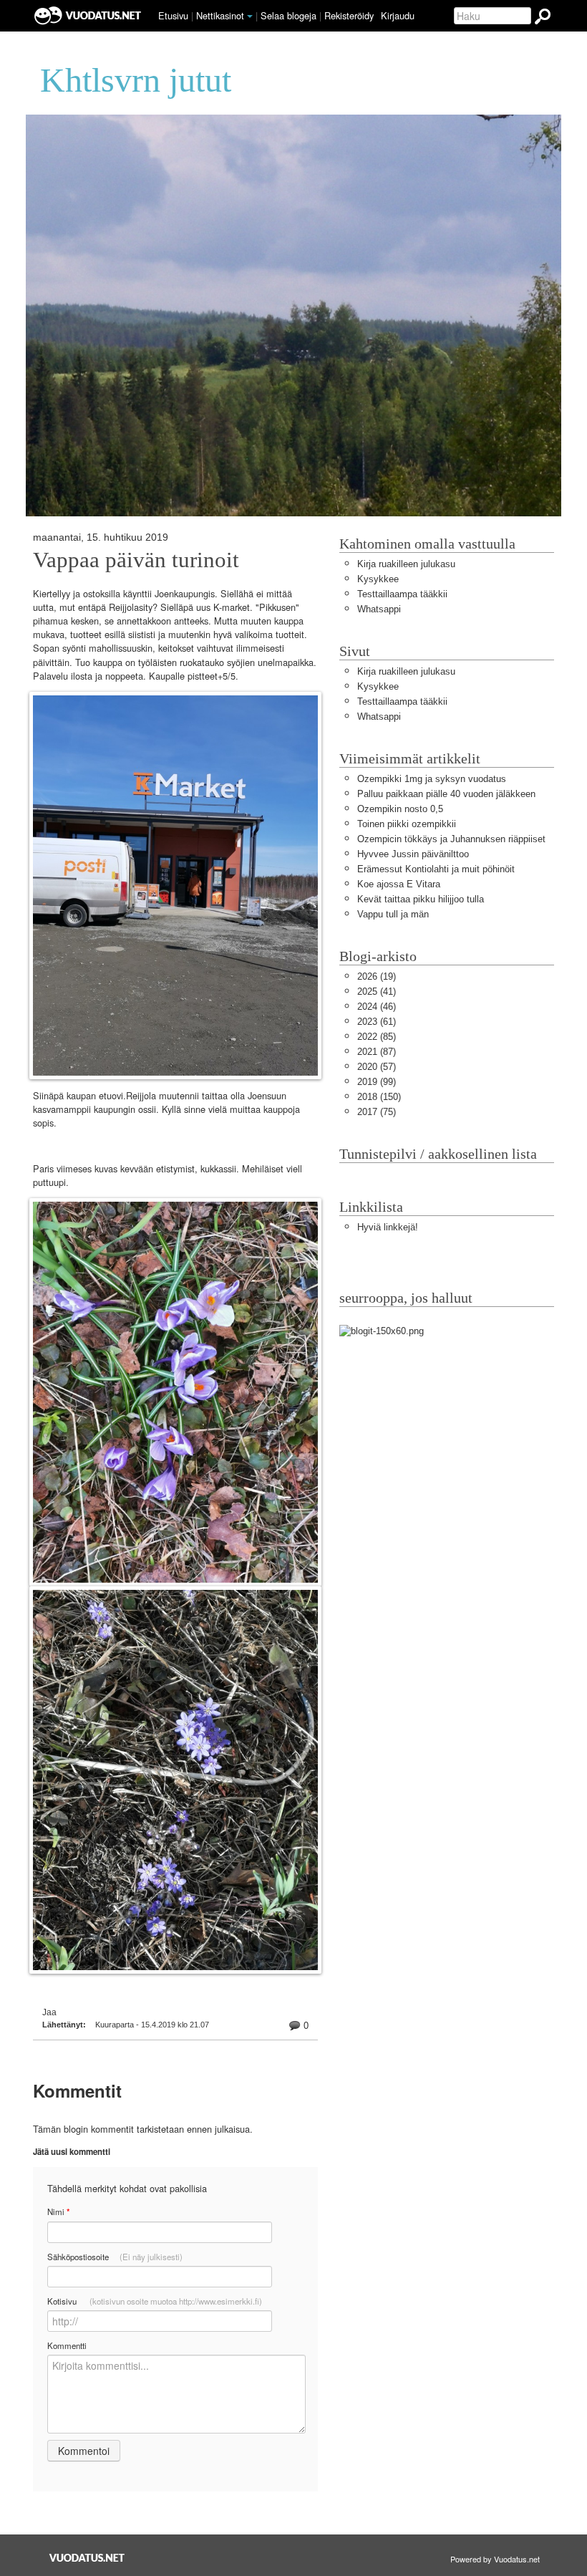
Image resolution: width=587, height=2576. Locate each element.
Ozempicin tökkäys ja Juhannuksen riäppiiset (451, 839)
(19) (377, 976)
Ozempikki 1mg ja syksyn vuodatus (432, 779)
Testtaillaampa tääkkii (402, 594)
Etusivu (173, 15)
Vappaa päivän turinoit (136, 560)
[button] (250, 16)
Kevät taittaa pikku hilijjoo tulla (421, 899)
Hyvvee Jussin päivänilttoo (413, 854)
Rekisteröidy (349, 15)
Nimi (58, 2212)
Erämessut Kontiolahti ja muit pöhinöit (436, 869)
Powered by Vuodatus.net (495, 2559)
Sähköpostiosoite (115, 2257)
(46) (377, 1007)
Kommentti (67, 2345)
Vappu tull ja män (393, 914)
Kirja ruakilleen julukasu (406, 564)
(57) (377, 1067)
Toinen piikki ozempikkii (407, 824)
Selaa (288, 15)
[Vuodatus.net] (87, 2558)
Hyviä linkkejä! (388, 1227)
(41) (377, 992)
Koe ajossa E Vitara (399, 884)
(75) (377, 1112)
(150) (379, 1097)
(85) (377, 1037)
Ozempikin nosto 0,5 (400, 809)
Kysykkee (378, 579)
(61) (377, 1022)
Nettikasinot (220, 15)
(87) (377, 1052)
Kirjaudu (398, 15)
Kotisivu (155, 2301)
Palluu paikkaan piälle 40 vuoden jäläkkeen (446, 794)
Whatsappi (379, 609)
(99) (377, 1082)
